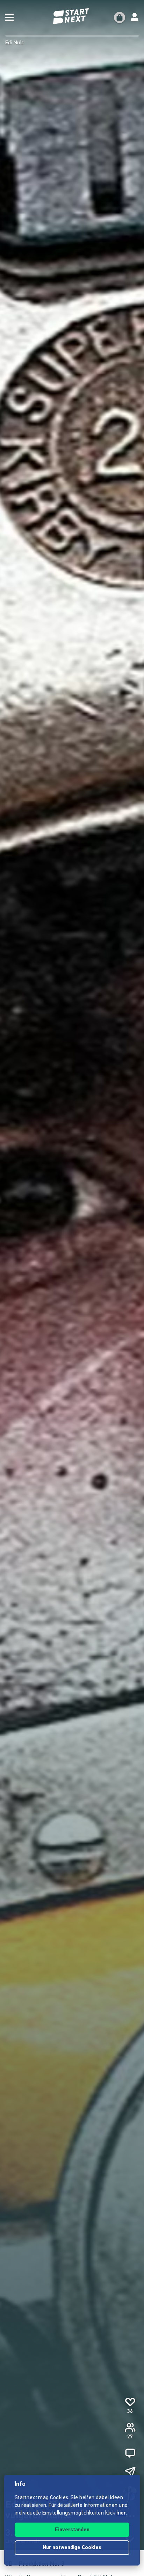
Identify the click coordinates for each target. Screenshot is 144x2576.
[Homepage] (72, 16)
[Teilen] (130, 2472)
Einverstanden (72, 2530)
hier (121, 2513)
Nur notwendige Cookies (72, 2548)
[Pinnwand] (130, 2453)
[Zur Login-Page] (135, 17)
